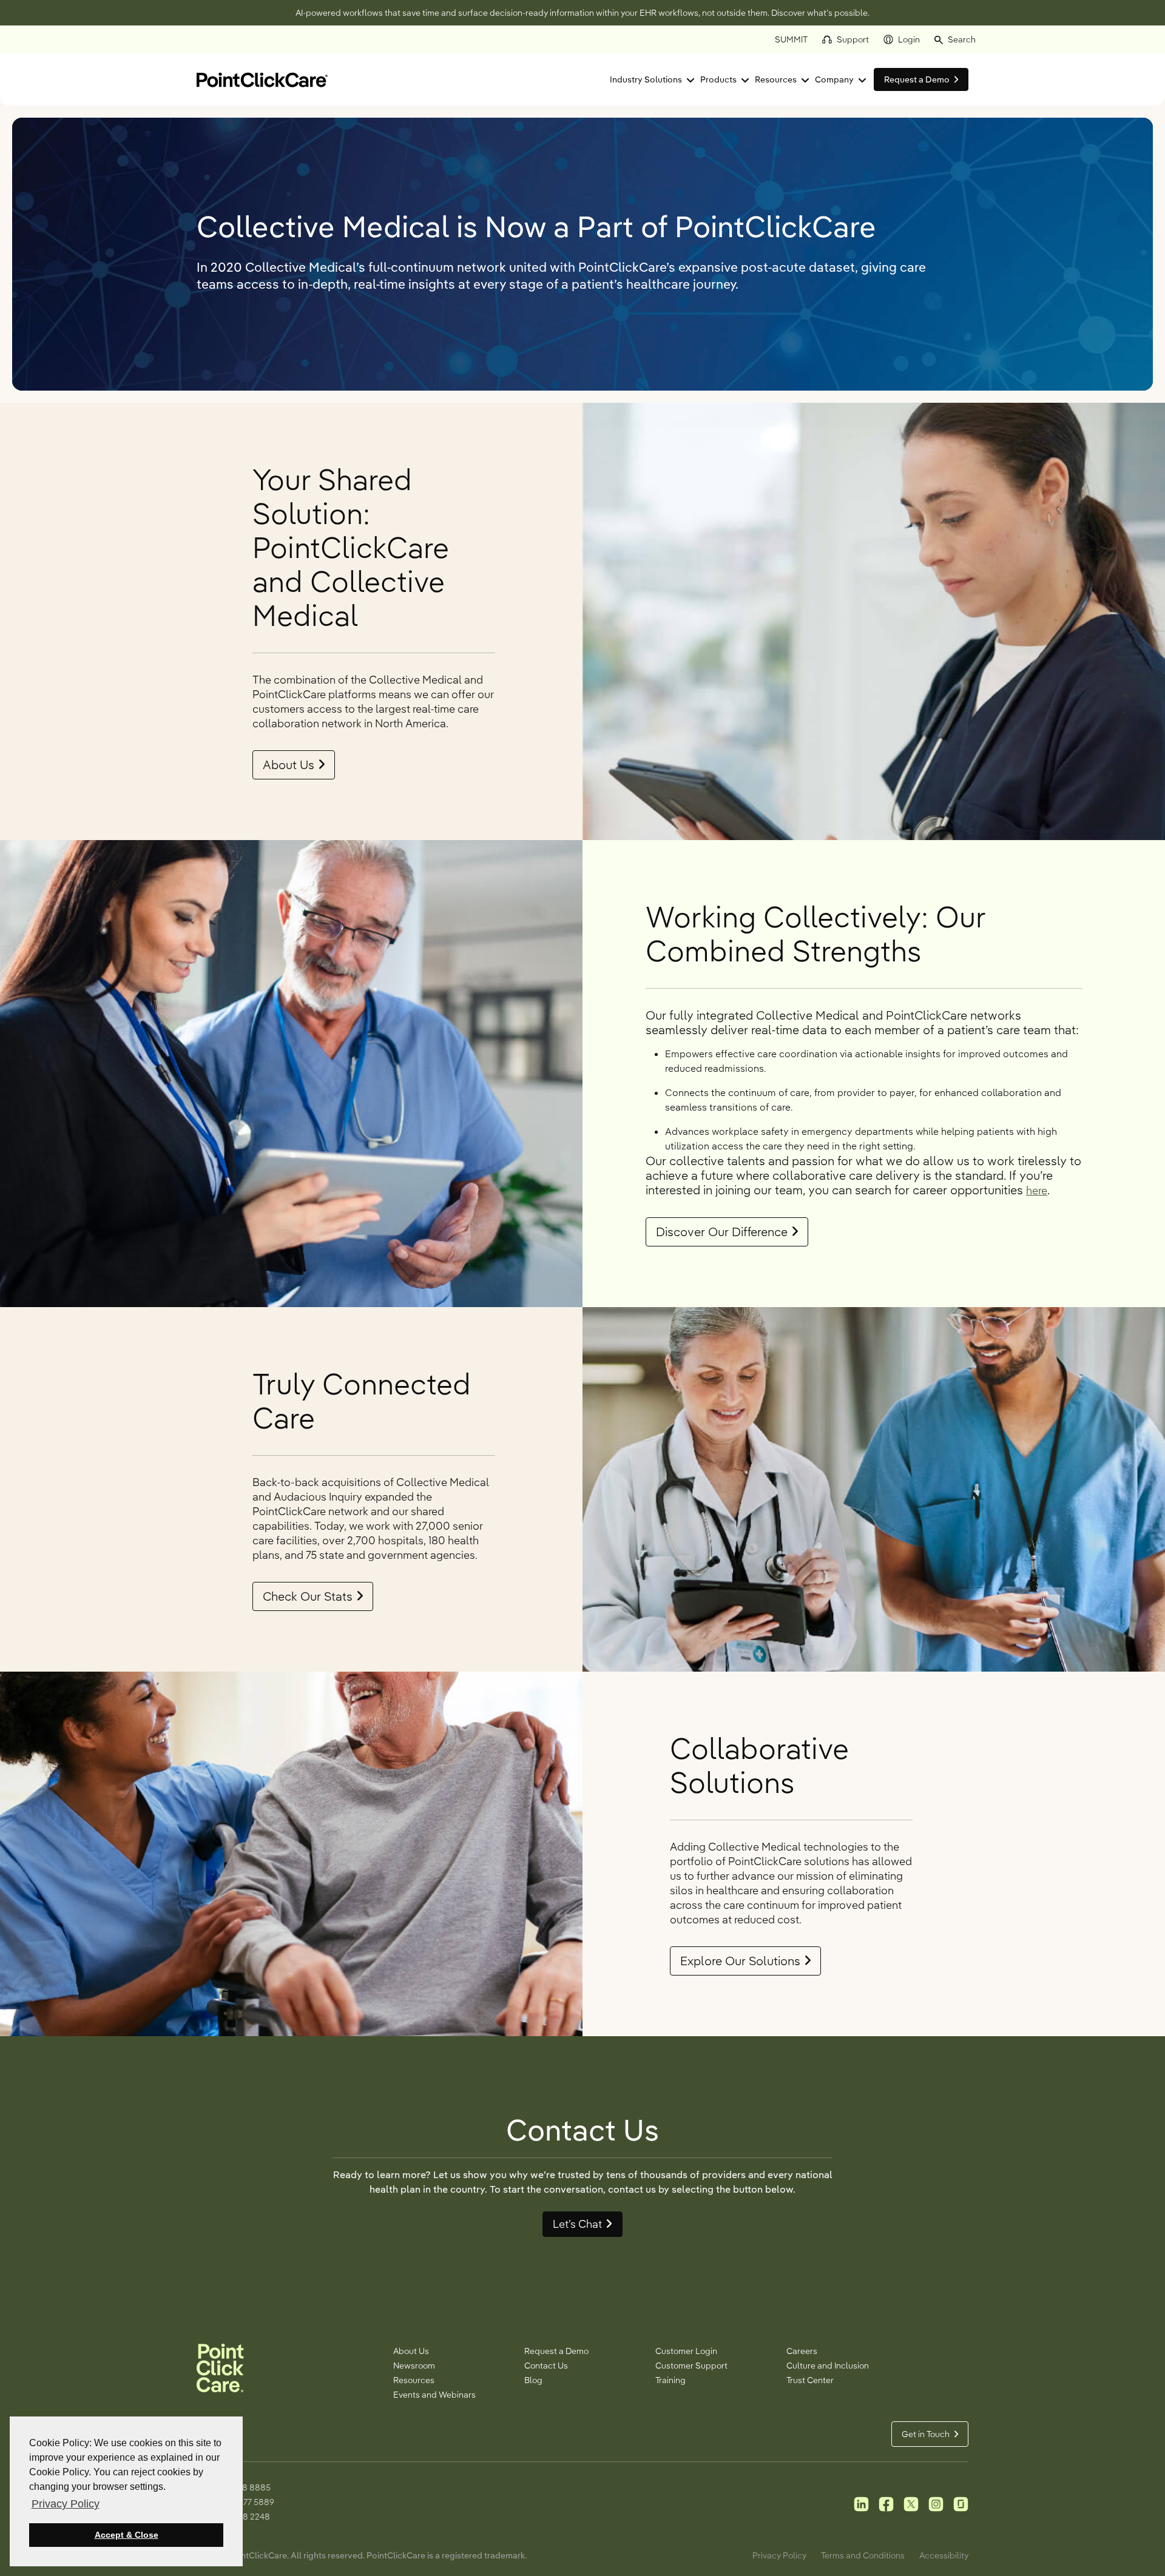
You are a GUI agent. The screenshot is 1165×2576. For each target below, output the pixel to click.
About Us (289, 765)
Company (834, 79)
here (1037, 1190)
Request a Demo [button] (917, 79)
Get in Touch (926, 2434)
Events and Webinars (434, 2395)
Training (670, 2380)
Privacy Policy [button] (66, 2504)
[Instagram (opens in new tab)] (936, 2503)
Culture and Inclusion (828, 2366)
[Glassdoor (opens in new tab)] (961, 2503)
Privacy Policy (779, 2555)
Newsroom (414, 2366)
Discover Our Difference (722, 1232)
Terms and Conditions (863, 2555)
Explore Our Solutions (740, 1961)
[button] (955, 39)
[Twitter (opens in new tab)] (911, 2503)
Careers (802, 2351)
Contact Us (546, 2366)
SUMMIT (791, 39)
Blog (533, 2380)
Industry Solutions (646, 79)
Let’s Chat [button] (577, 2224)
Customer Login (686, 2351)
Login (909, 39)
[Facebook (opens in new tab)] (886, 2503)
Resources (776, 79)
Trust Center (810, 2380)
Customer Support (691, 2366)
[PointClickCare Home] (262, 79)
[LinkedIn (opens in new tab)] (861, 2503)
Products (718, 79)
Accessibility (944, 2555)
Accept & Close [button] (127, 2535)
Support (853, 39)
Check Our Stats (308, 1596)
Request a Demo (556, 2351)
